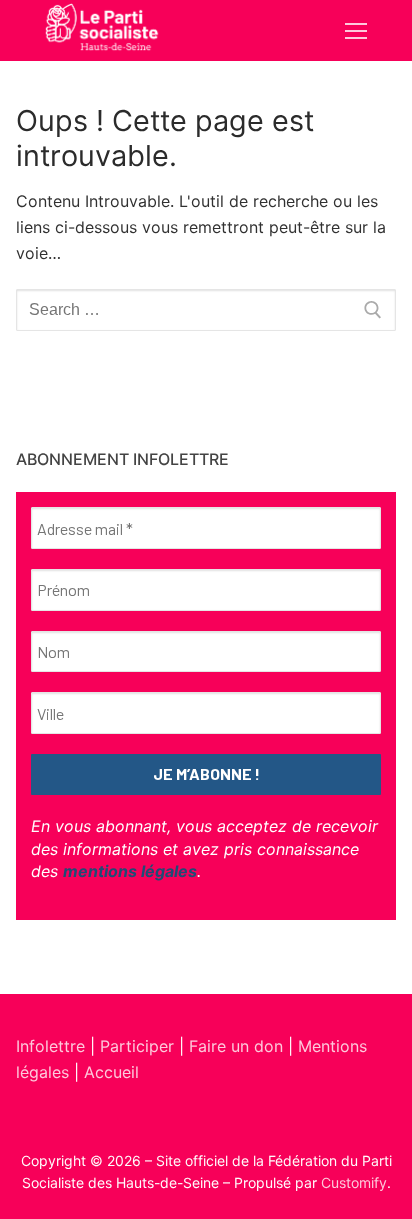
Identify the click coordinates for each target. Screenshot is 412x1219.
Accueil (111, 1072)
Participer (139, 1046)
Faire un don (236, 1046)
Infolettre (53, 1046)
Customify (354, 1182)
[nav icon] (356, 31)
